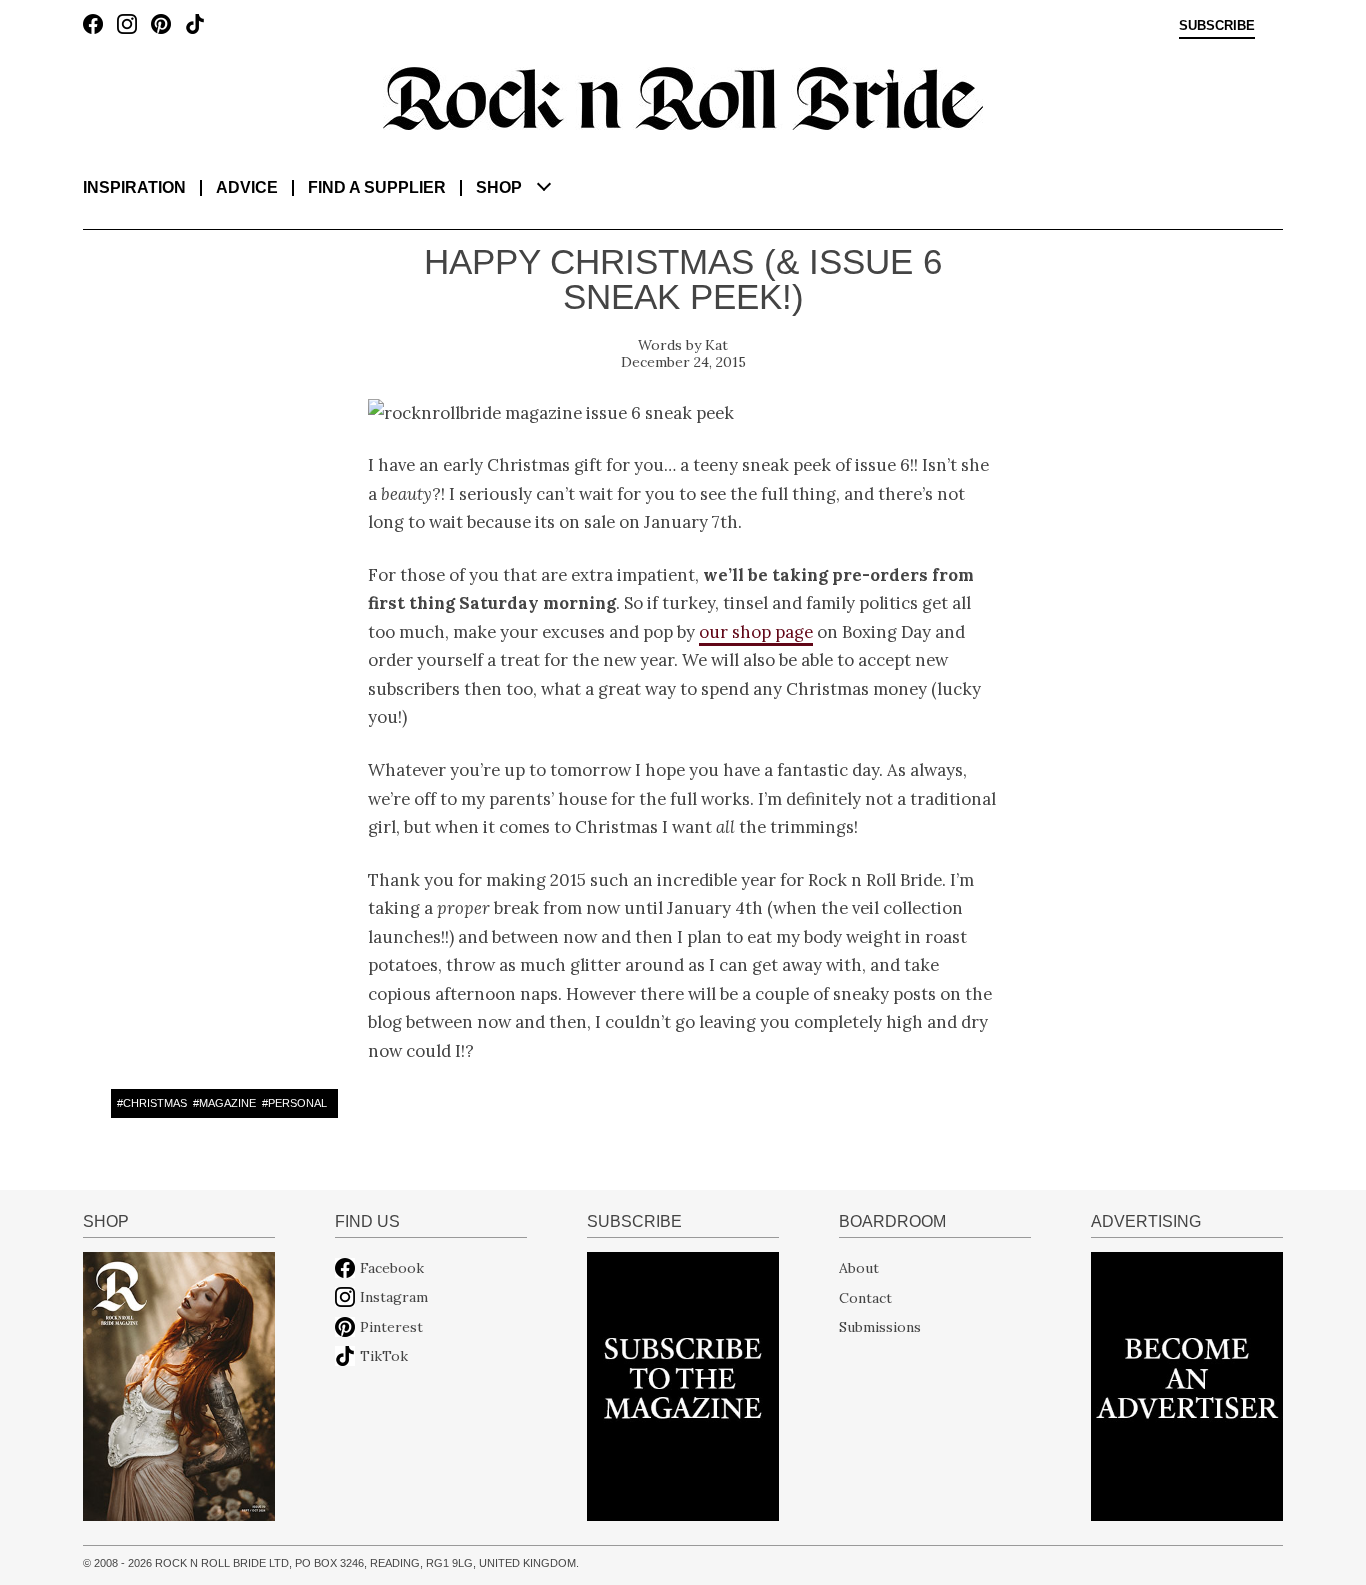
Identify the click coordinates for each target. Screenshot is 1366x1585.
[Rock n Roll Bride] (683, 97)
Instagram (394, 1297)
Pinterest (391, 1327)
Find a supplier (377, 187)
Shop (499, 187)
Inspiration (134, 187)
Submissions (880, 1327)
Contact (865, 1297)
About (859, 1268)
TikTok (384, 1356)
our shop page (756, 632)
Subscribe (1217, 26)
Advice (247, 187)
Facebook (392, 1268)
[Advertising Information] (1187, 1385)
